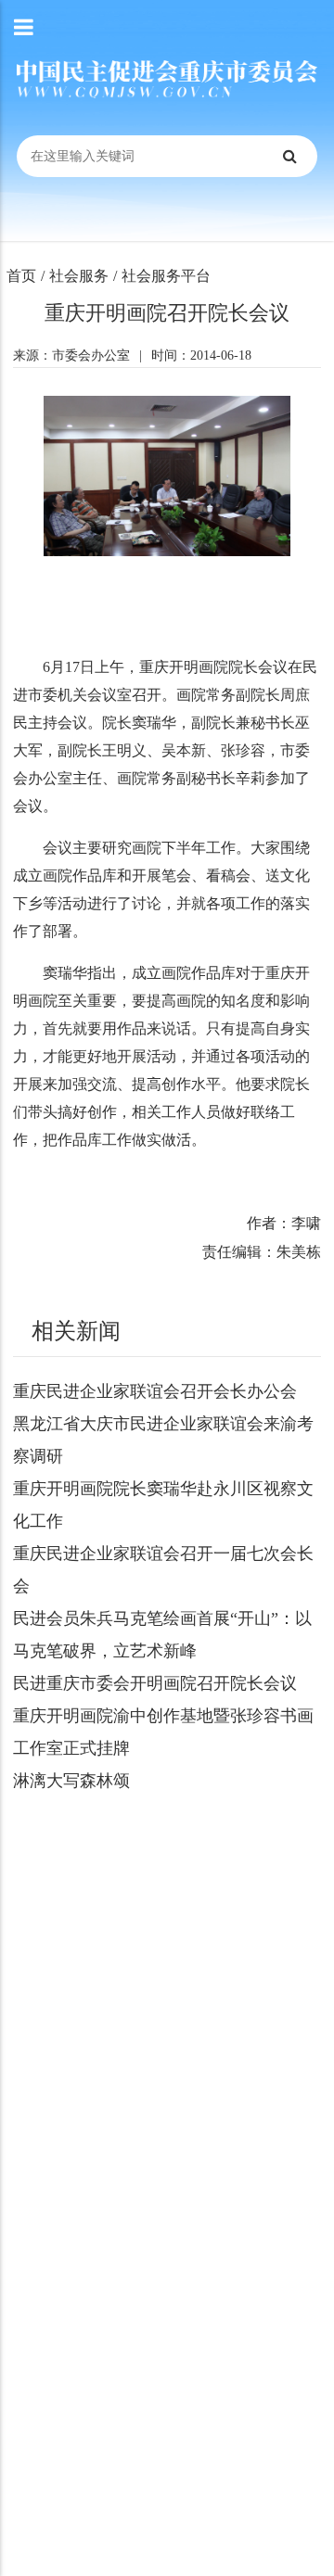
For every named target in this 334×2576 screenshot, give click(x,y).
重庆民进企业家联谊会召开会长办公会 (155, 1391)
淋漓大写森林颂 (71, 1781)
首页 (21, 276)
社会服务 (79, 276)
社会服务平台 (166, 276)
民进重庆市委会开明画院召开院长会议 (155, 1683)
